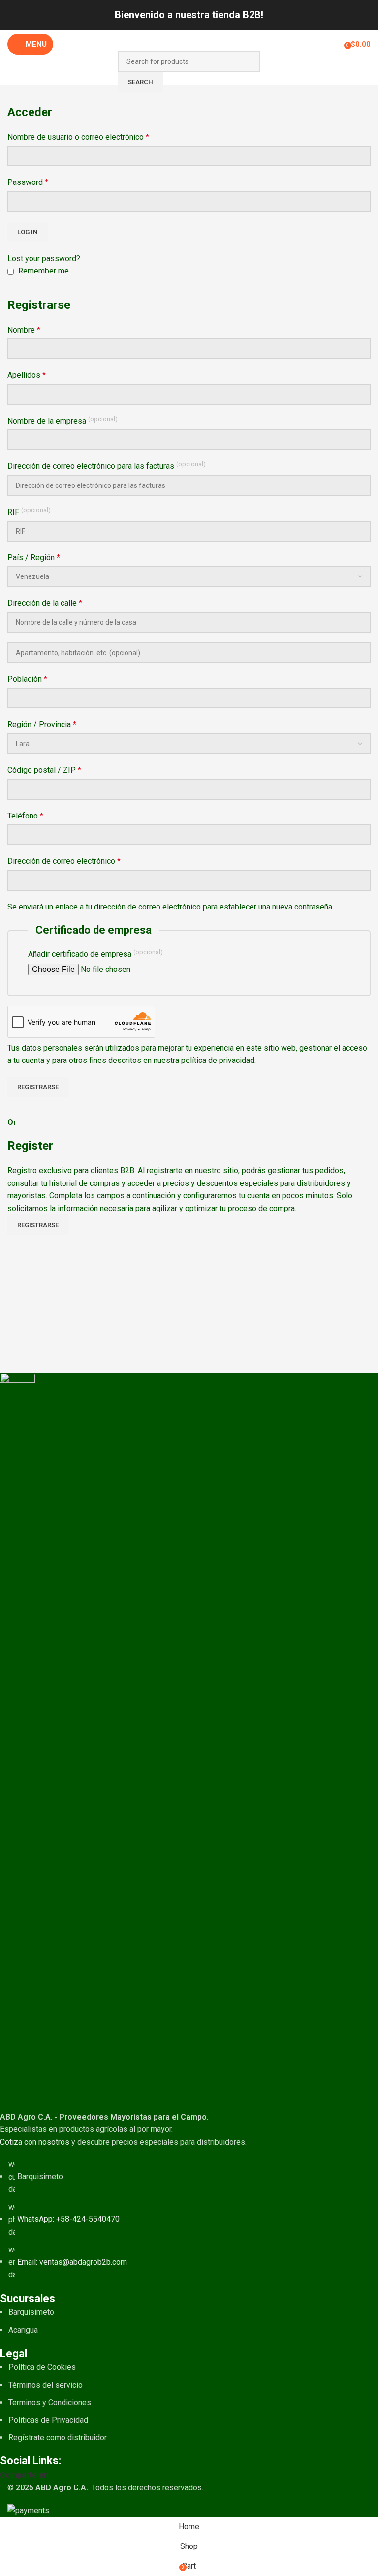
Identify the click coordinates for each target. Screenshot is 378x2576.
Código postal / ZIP (44, 770)
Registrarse (38, 1087)
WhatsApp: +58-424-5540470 (68, 2219)
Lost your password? (44, 258)
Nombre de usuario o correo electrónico (78, 137)
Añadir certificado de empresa (95, 954)
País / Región (34, 558)
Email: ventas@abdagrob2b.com (72, 2261)
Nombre (24, 330)
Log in (28, 232)
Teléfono (25, 816)
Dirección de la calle (45, 603)
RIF (29, 511)
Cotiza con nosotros (35, 2142)
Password (28, 182)
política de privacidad (218, 1060)
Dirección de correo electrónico (64, 861)
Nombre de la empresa (63, 420)
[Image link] (17, 1741)
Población (27, 679)
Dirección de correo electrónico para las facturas (107, 466)
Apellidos (27, 375)
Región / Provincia (42, 724)
